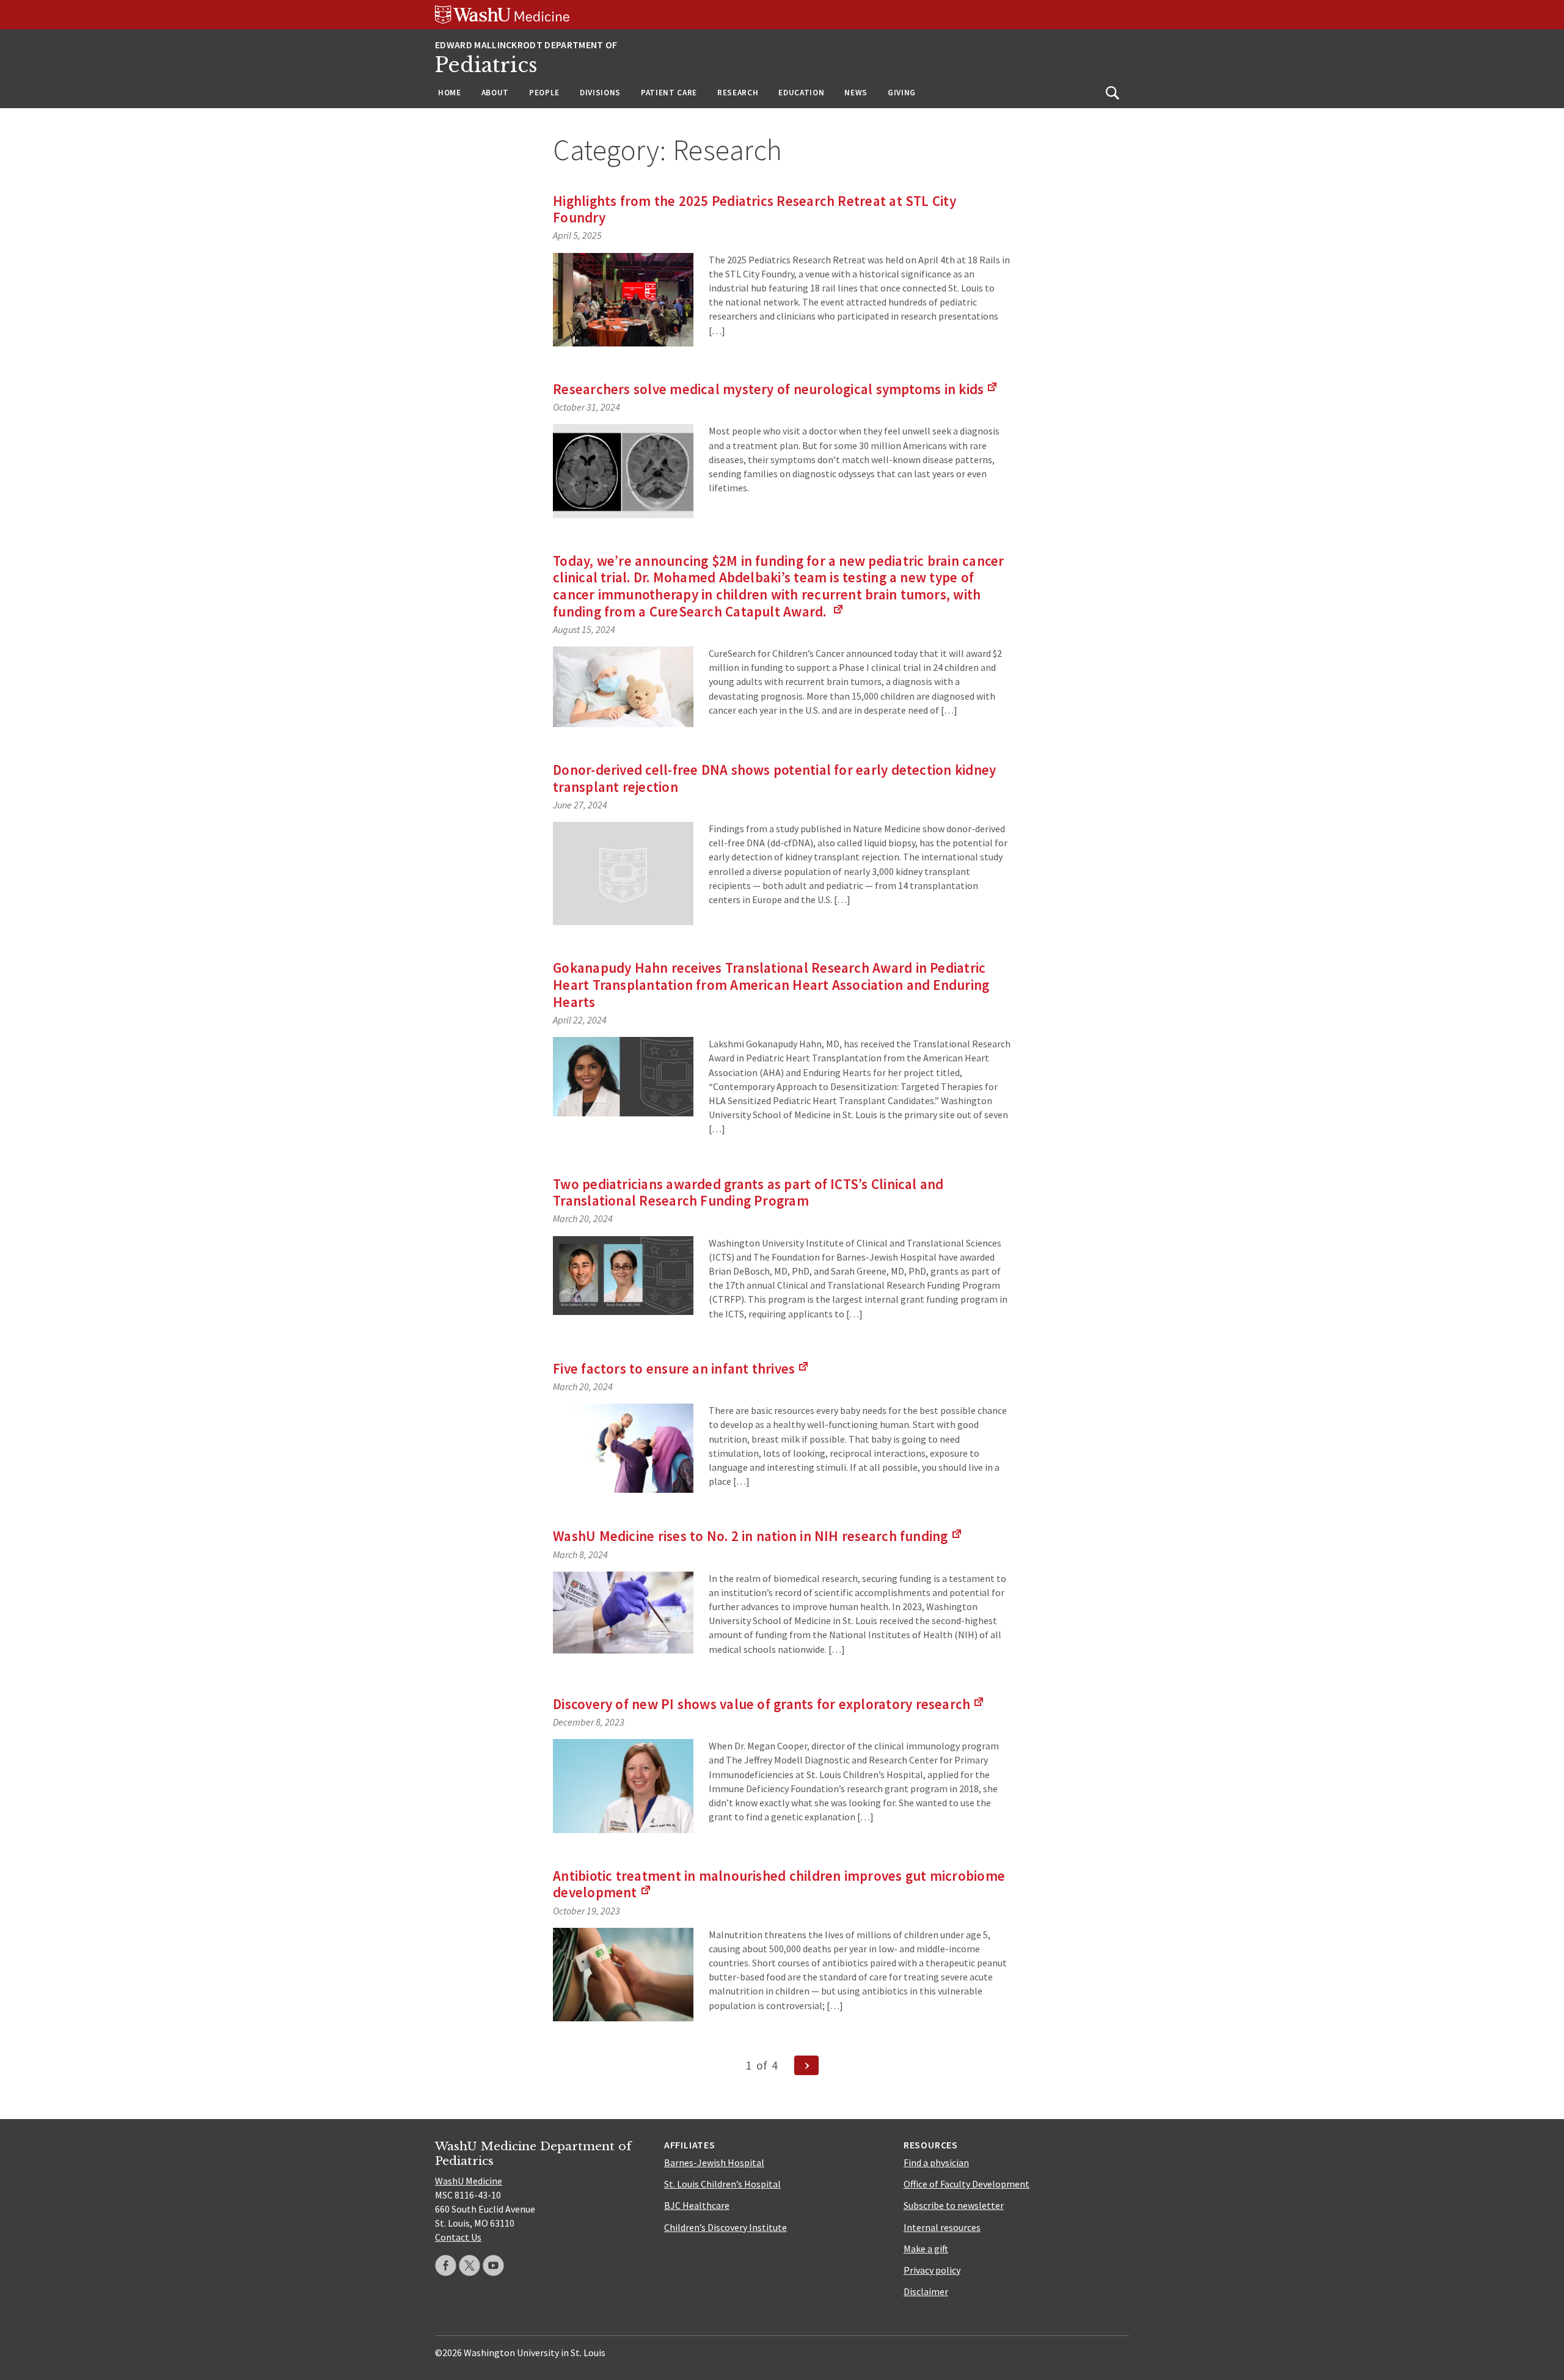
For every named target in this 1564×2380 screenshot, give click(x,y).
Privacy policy (932, 2270)
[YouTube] (493, 2265)
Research (738, 93)
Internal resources (942, 2227)
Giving (902, 93)
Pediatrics (486, 65)
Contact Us (458, 2237)
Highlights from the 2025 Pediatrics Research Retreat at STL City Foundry (755, 209)
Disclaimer (926, 2291)
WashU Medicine (469, 2181)
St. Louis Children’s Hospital (722, 2184)
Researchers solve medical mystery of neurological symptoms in (776, 389)
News (856, 93)
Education (801, 93)
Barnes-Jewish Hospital (714, 2162)
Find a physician (936, 2162)
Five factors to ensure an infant (681, 1368)
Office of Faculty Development (967, 2184)
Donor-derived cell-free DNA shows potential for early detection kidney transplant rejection (774, 778)
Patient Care (669, 93)
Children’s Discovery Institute (725, 2227)
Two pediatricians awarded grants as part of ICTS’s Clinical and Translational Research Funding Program (748, 1192)
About (495, 93)
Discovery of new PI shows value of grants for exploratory (769, 1704)
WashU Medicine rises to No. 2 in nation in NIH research (758, 1536)
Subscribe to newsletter (954, 2205)
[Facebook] (446, 2265)
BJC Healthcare (697, 2205)
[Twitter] (470, 2265)
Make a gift (926, 2249)
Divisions (600, 93)
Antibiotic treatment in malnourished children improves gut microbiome (779, 1884)
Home (450, 93)
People (544, 93)
